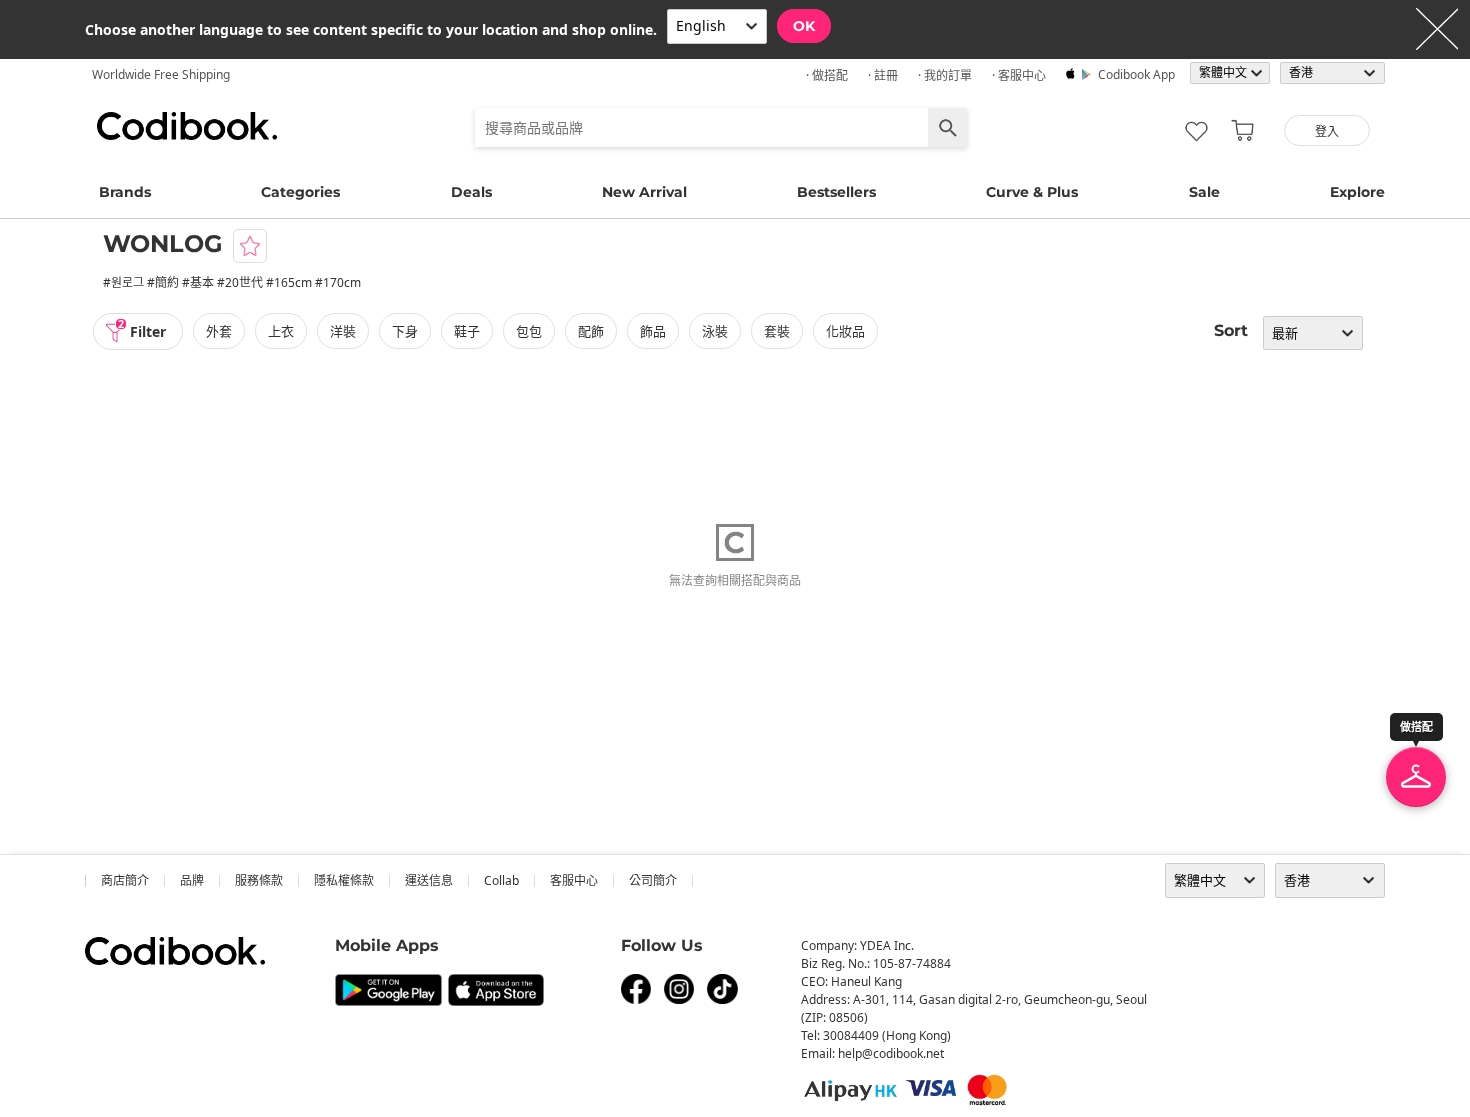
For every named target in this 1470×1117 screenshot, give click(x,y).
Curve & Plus (1032, 192)
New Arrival (644, 192)
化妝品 (845, 331)
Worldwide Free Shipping (161, 74)
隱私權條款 (344, 880)
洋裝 (343, 331)
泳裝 (715, 331)
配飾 (591, 331)
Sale (1204, 192)
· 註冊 (883, 75)
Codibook (187, 126)
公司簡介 (653, 880)
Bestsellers (836, 192)
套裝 (777, 331)
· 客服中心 (1019, 75)
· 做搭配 (827, 75)
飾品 (653, 331)
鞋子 (467, 331)
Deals (471, 192)
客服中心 (574, 880)
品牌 (192, 880)
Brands (125, 192)
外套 (219, 331)
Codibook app (1136, 74)
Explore (1357, 192)
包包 (529, 331)
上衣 (281, 331)
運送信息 (429, 880)
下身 (405, 331)
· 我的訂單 (945, 75)
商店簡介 (125, 880)
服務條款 (259, 880)
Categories (300, 192)
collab (501, 880)
